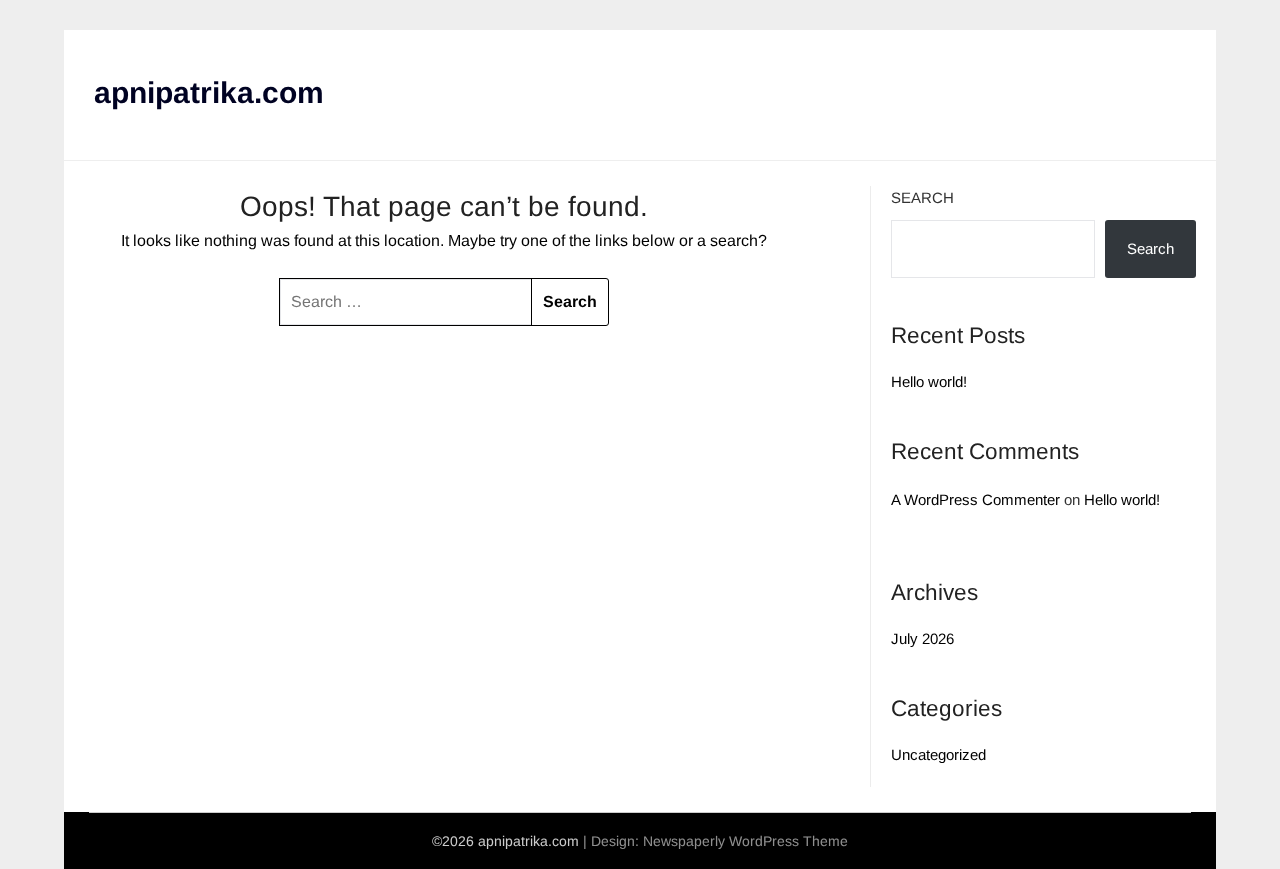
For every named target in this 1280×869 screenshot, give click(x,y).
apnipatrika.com (209, 92)
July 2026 (922, 638)
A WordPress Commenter (975, 499)
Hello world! (929, 381)
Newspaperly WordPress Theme (745, 841)
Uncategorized (938, 754)
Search (922, 197)
